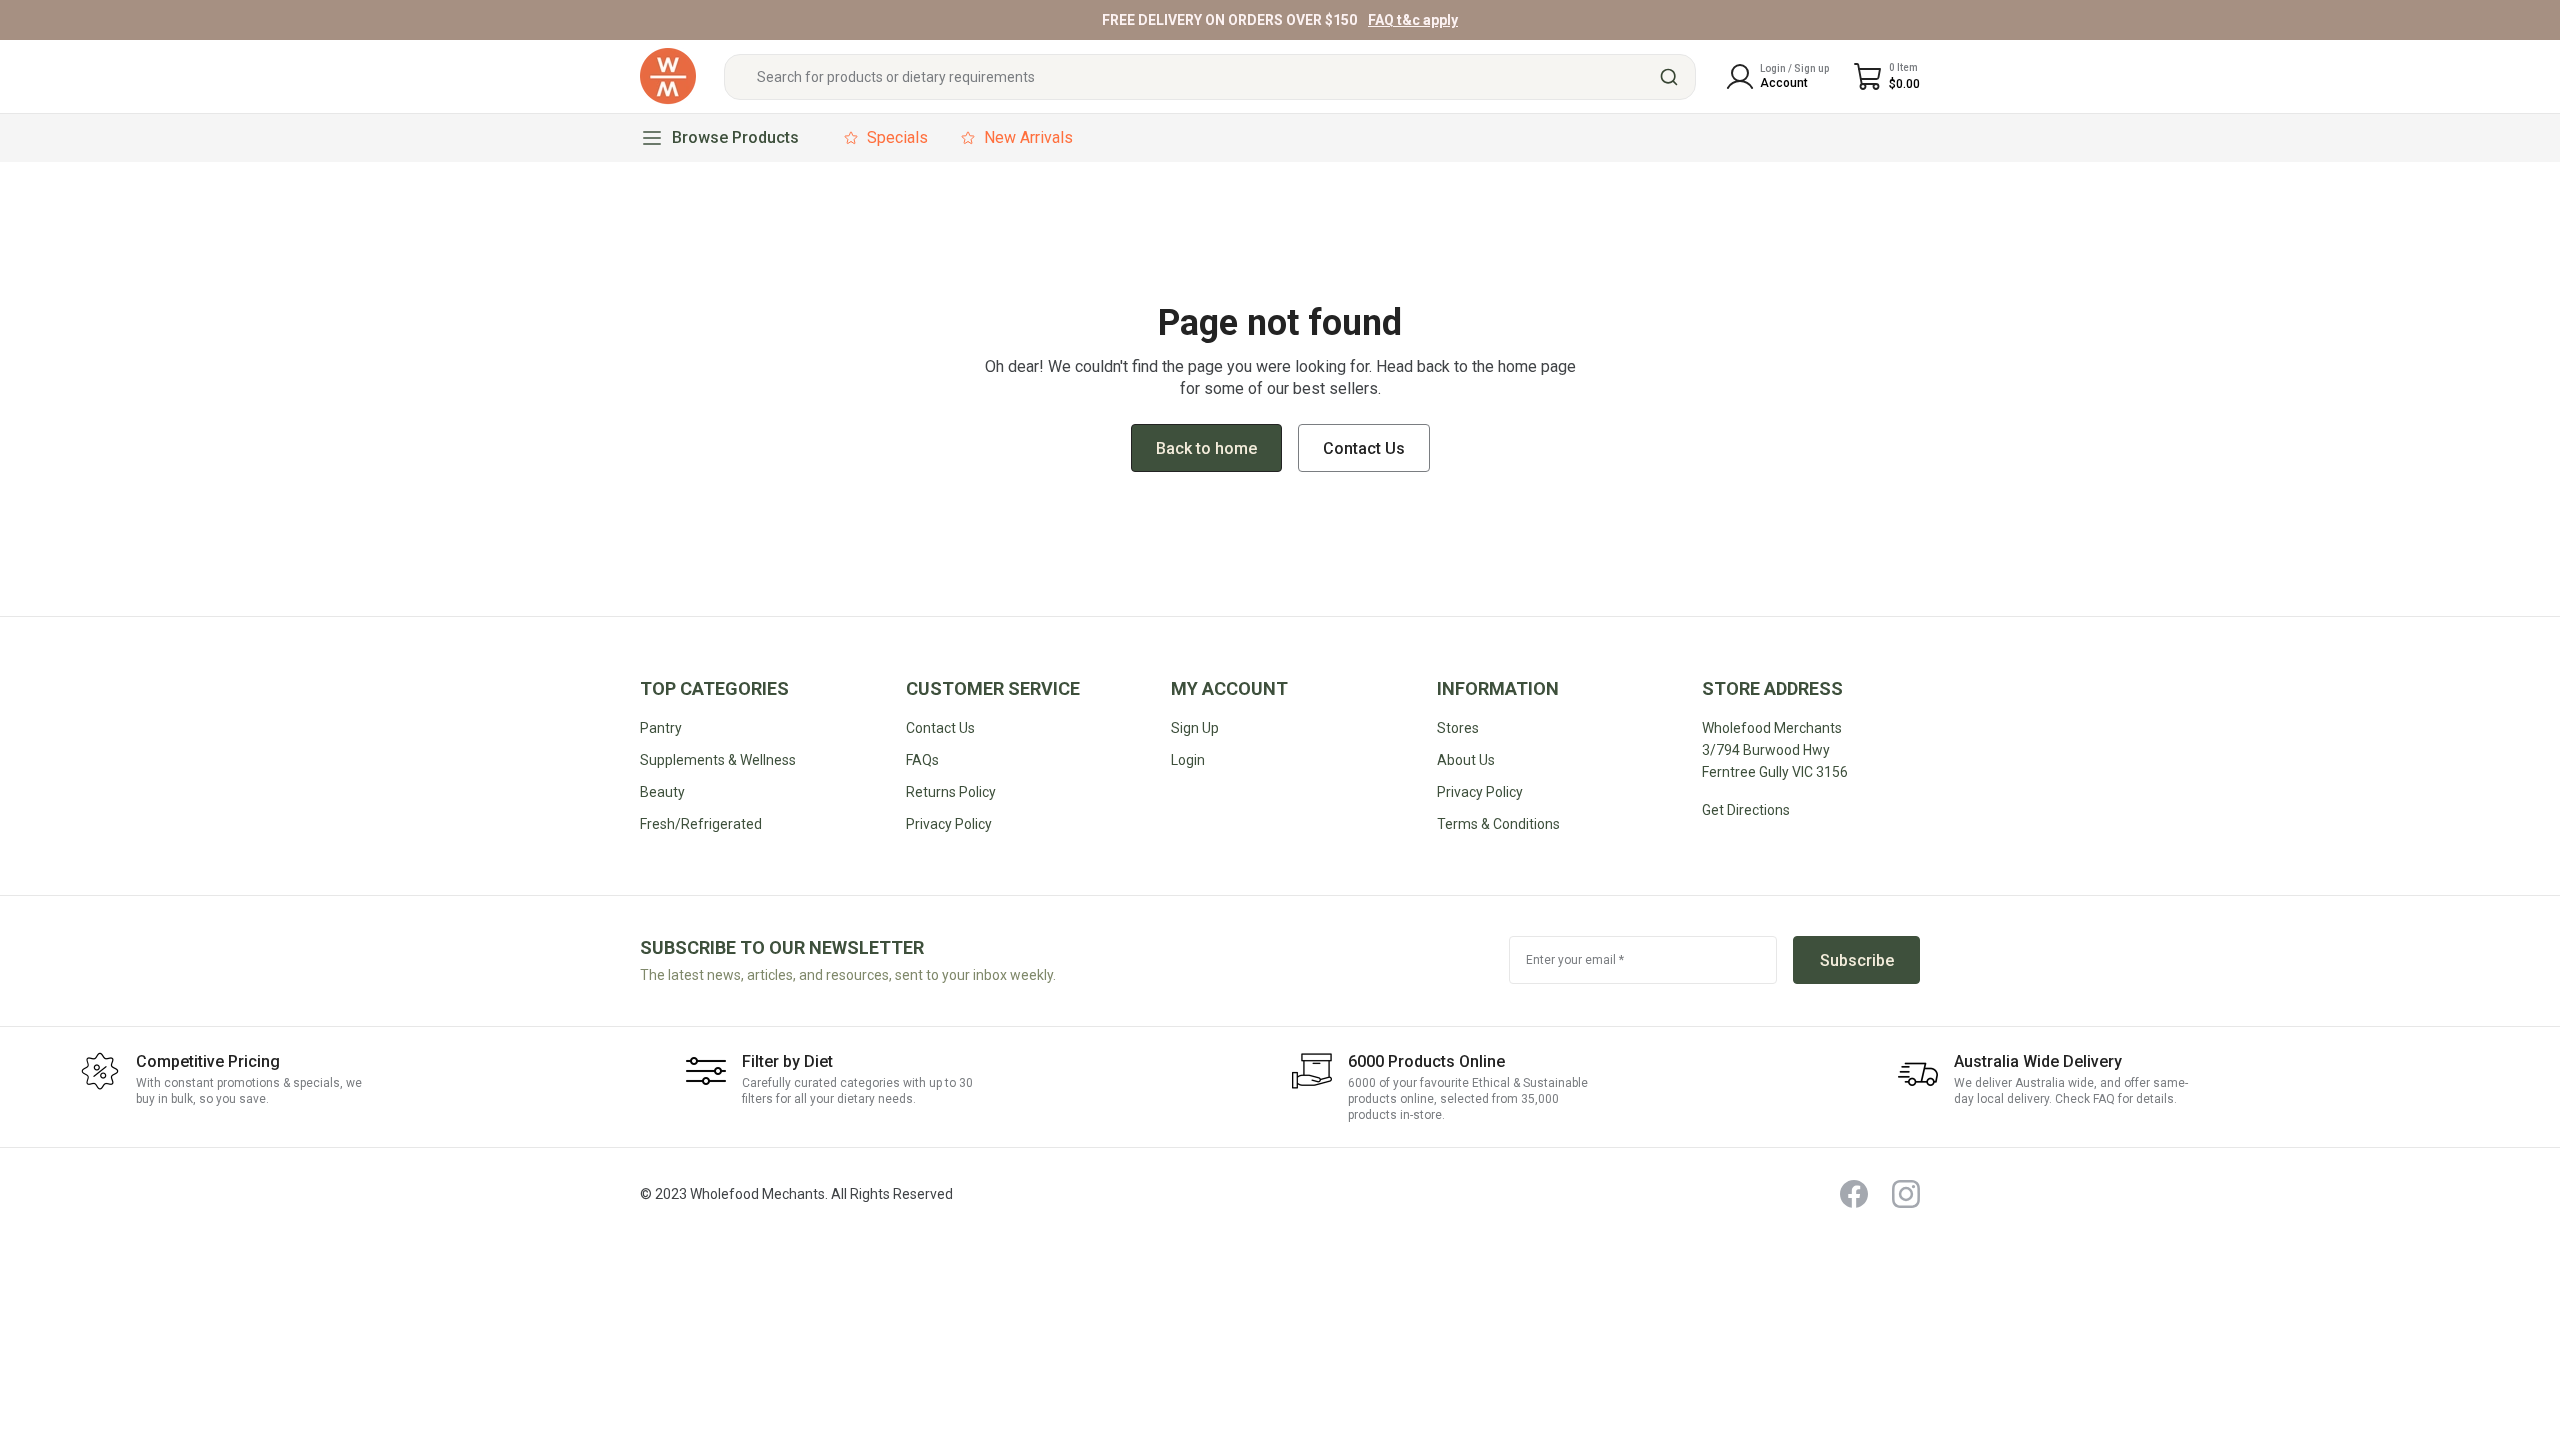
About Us (1466, 760)
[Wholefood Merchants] (668, 76)
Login (1188, 760)
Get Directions (1746, 810)
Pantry (661, 728)
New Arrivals (1028, 137)
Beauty (662, 792)
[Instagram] (1906, 1194)
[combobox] (1210, 77)
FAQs (922, 760)
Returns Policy (951, 792)
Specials (897, 137)
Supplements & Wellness (718, 760)
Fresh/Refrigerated (701, 824)
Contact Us (940, 728)
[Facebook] (1854, 1194)
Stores (1458, 728)
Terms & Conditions (1498, 824)
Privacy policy (949, 824)
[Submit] (1671, 77)
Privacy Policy (1480, 792)
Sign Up (1195, 728)
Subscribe (1857, 960)
